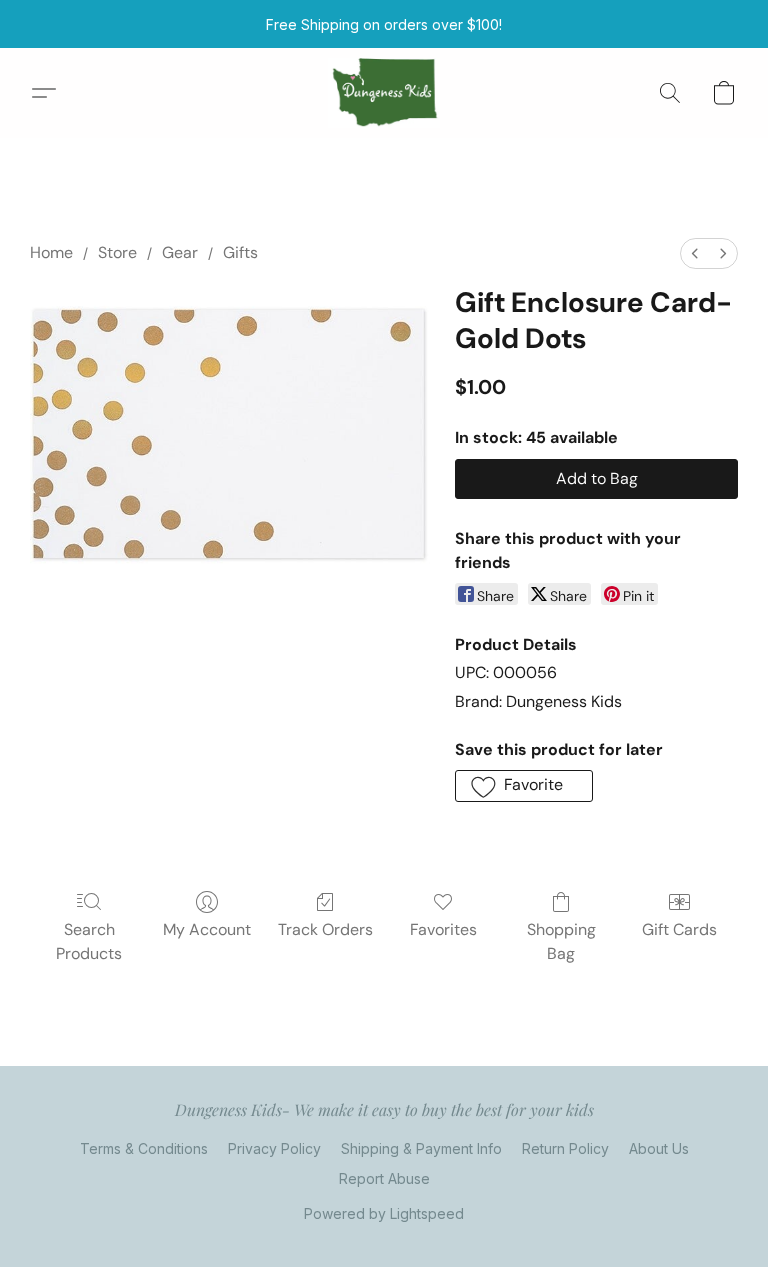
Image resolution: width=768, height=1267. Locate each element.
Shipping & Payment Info (421, 1148)
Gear (180, 252)
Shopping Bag (561, 941)
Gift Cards (679, 929)
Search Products (89, 941)
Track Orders (325, 929)
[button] (384, 93)
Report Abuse (384, 1178)
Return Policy (565, 1148)
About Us (659, 1148)
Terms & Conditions (144, 1148)
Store (117, 252)
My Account (207, 929)
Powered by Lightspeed (384, 1213)
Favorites (443, 929)
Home (51, 252)
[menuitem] (695, 253)
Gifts (240, 252)
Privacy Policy (274, 1148)
